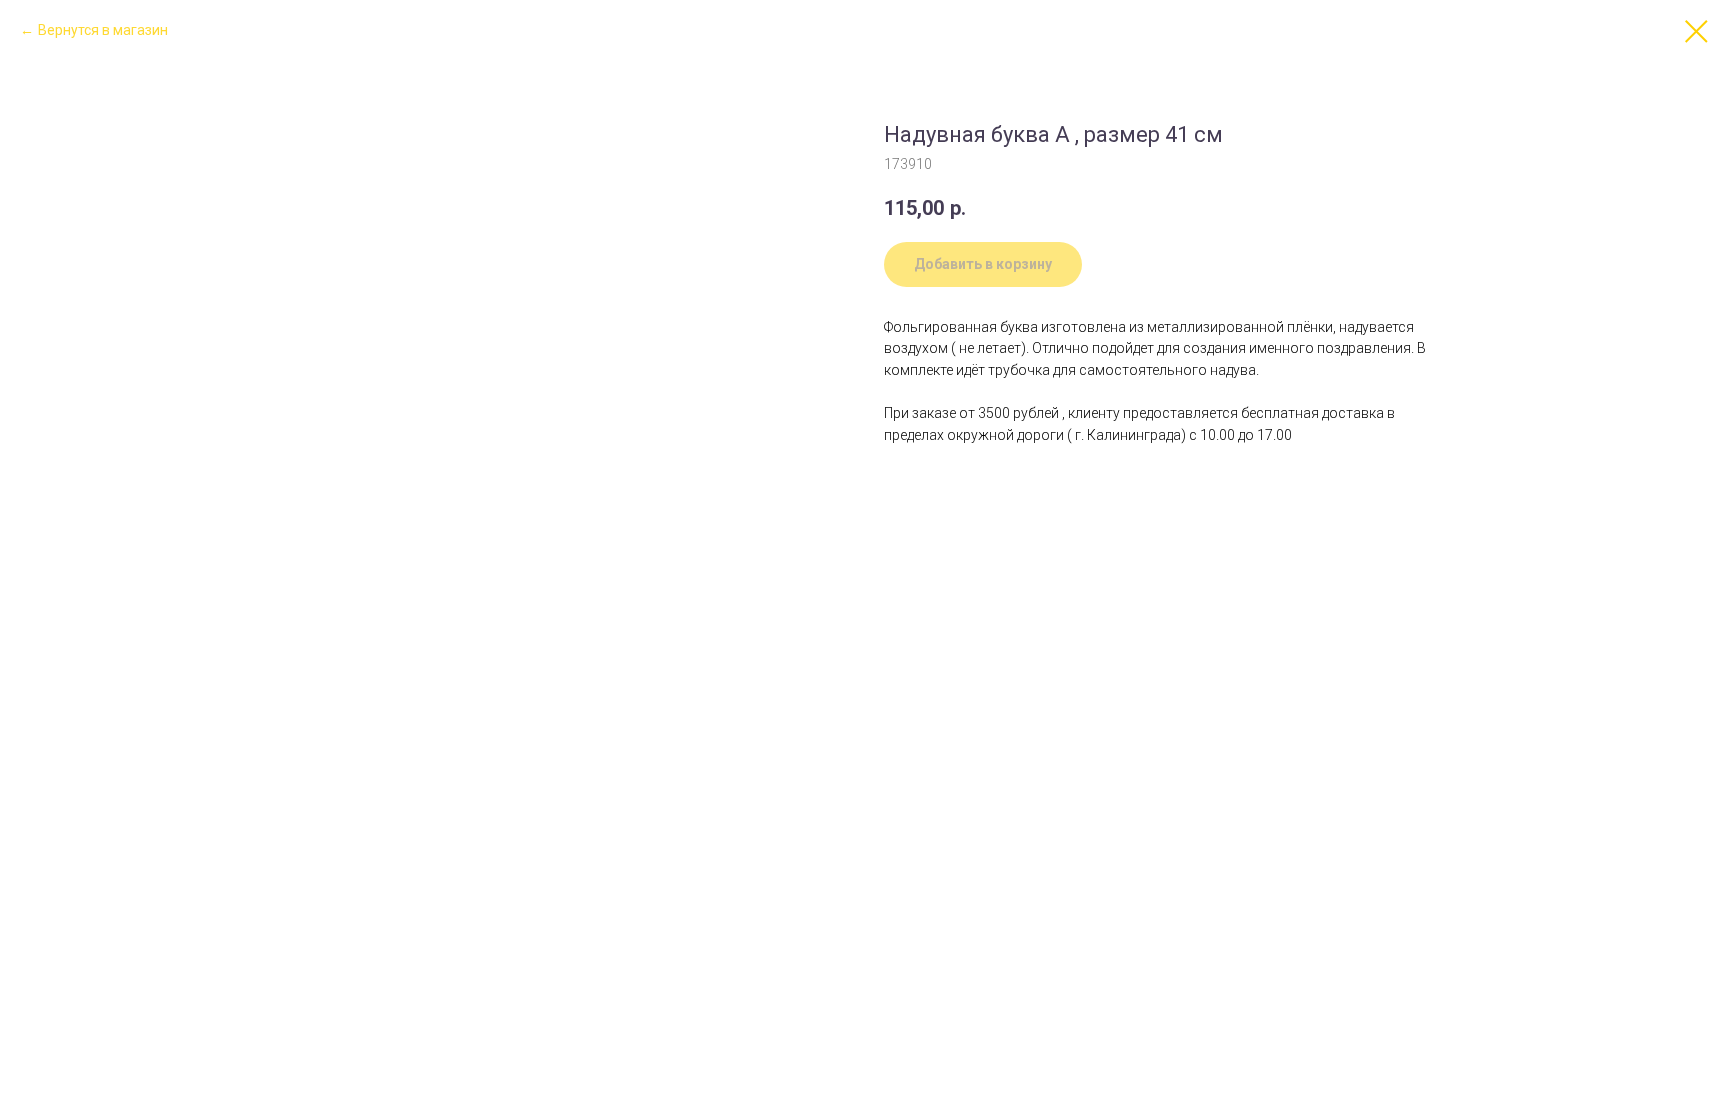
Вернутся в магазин (103, 30)
